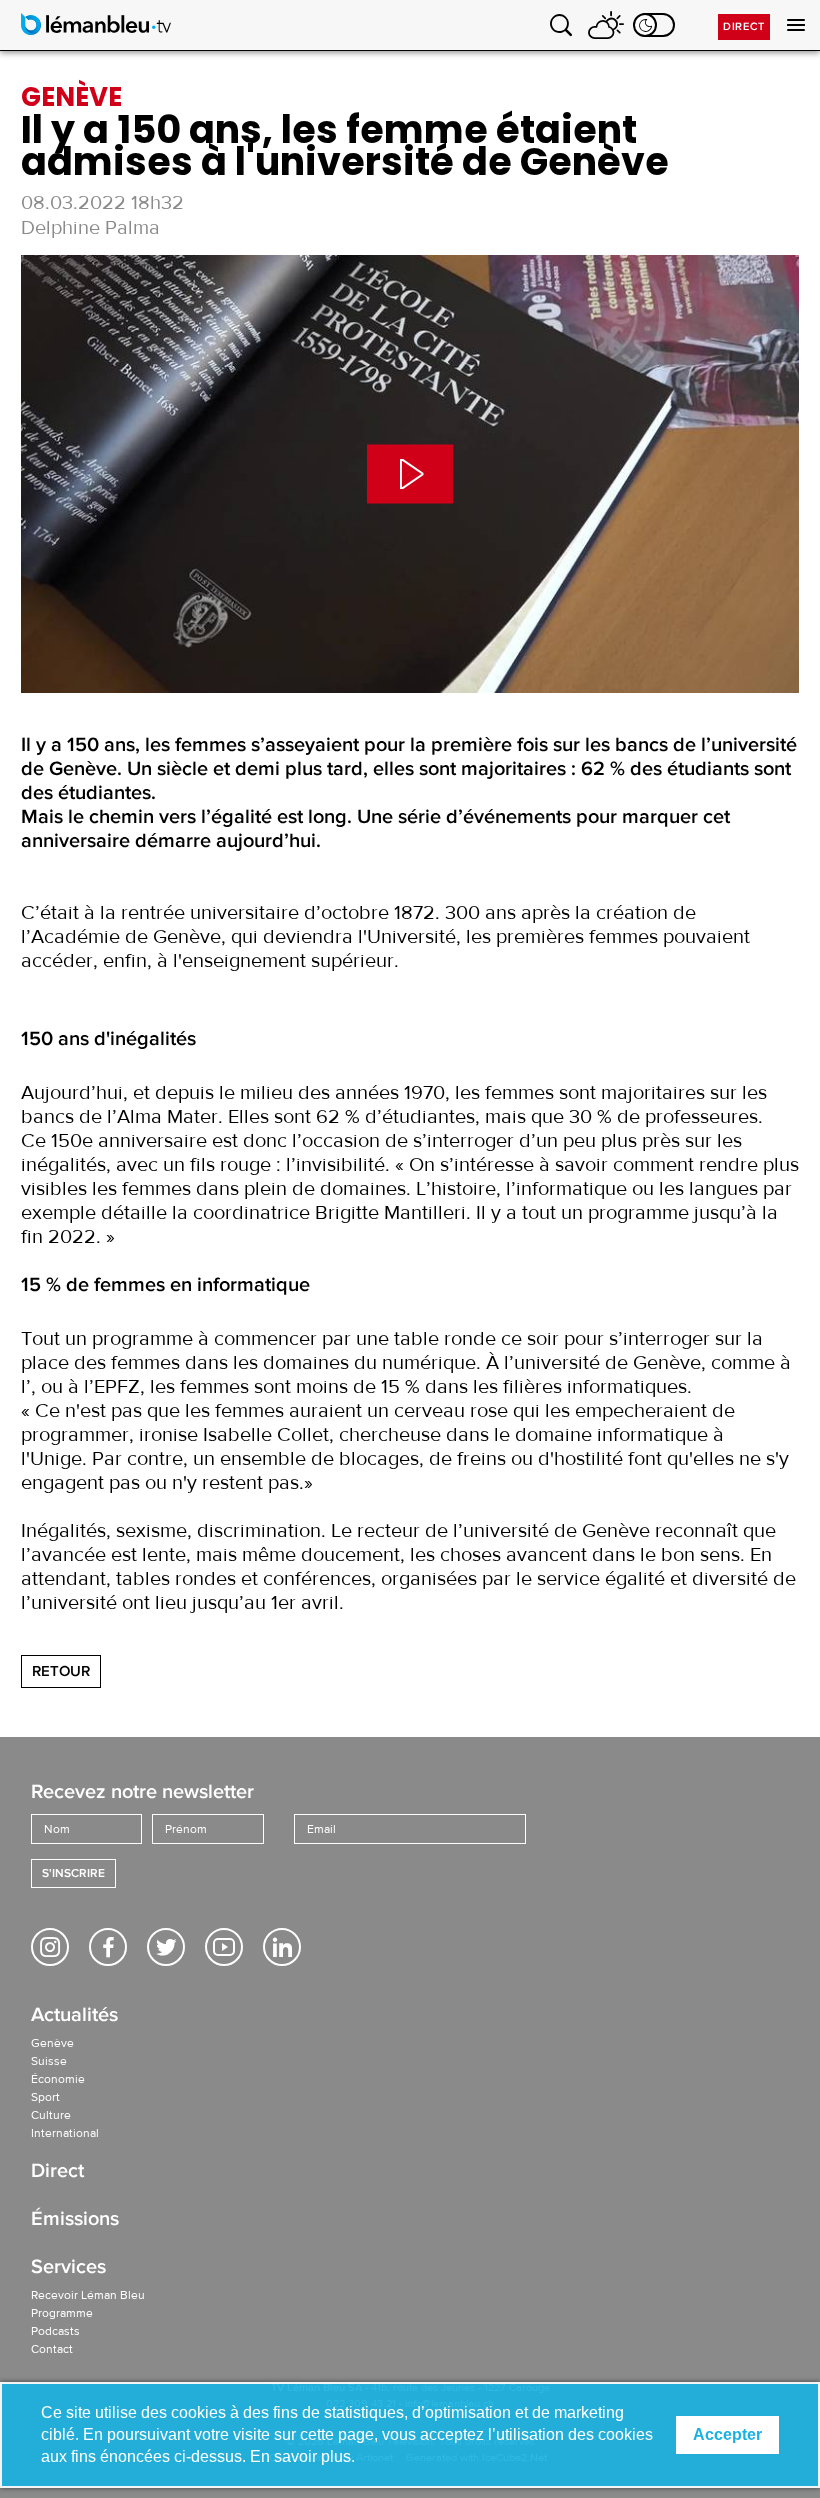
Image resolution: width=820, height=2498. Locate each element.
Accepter (727, 2434)
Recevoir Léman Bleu (88, 2295)
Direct (744, 26)
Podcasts (55, 2331)
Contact (52, 2349)
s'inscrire (73, 1873)
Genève (52, 2043)
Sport (45, 2097)
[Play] (410, 474)
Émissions (75, 2220)
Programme (62, 2313)
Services (68, 2268)
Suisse (49, 2061)
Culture (51, 2115)
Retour (61, 1671)
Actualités (74, 2016)
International (65, 2133)
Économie (58, 2079)
